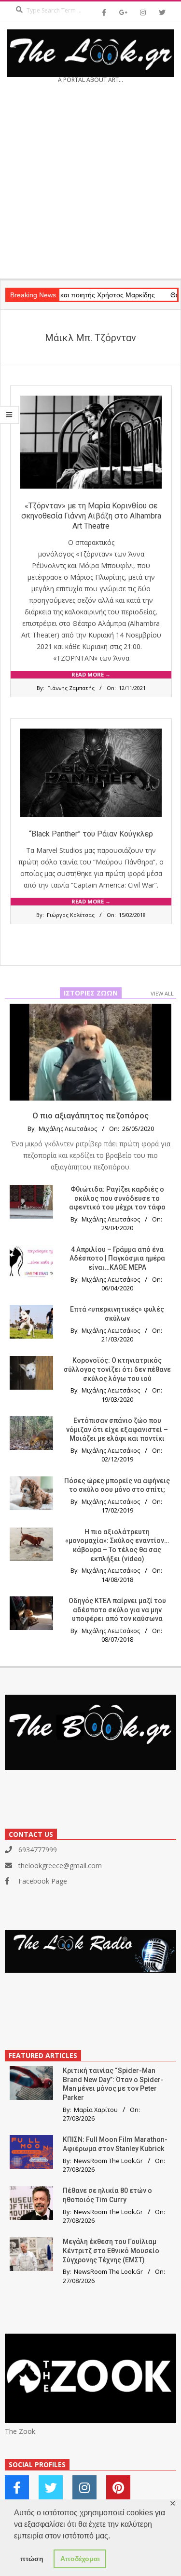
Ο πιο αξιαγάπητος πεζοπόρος (90, 1115)
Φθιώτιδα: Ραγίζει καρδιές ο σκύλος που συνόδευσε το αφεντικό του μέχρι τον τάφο (117, 1198)
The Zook (20, 2431)
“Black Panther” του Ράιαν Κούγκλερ (91, 834)
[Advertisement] (90, 184)
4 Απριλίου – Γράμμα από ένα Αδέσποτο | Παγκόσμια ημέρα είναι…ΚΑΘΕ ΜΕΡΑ (117, 1258)
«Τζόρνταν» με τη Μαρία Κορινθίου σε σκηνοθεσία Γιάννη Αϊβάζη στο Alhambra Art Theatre (91, 516)
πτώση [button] (32, 2559)
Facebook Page (43, 1881)
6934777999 (38, 1850)
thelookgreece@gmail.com (60, 1866)
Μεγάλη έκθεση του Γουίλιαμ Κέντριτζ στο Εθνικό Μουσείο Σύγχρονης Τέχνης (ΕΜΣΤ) (111, 2251)
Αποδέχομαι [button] (80, 2559)
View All (162, 993)
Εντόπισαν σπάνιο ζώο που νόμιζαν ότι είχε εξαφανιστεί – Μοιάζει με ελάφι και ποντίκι (117, 1429)
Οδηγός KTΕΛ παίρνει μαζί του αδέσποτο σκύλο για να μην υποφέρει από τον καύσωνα (117, 1610)
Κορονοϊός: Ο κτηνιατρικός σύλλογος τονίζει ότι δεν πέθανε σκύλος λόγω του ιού (117, 1369)
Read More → (91, 674)
